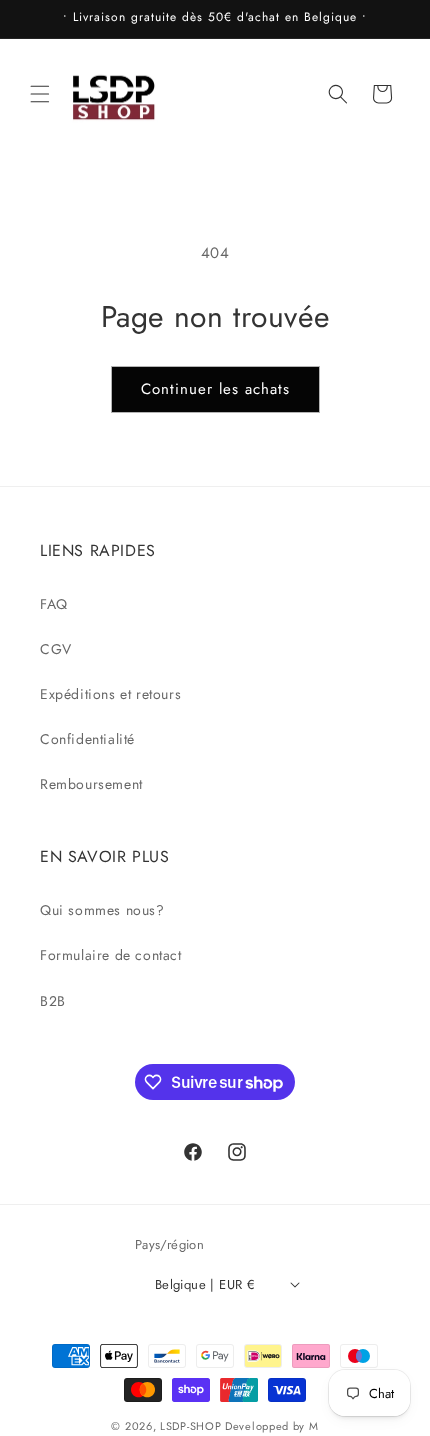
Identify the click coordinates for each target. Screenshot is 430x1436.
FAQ (54, 604)
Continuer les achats (215, 389)
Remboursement (91, 784)
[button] (40, 94)
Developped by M (272, 1426)
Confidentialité (87, 739)
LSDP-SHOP (190, 1426)
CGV (56, 649)
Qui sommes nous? (102, 910)
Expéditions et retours (110, 694)
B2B (53, 1001)
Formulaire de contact (111, 955)
